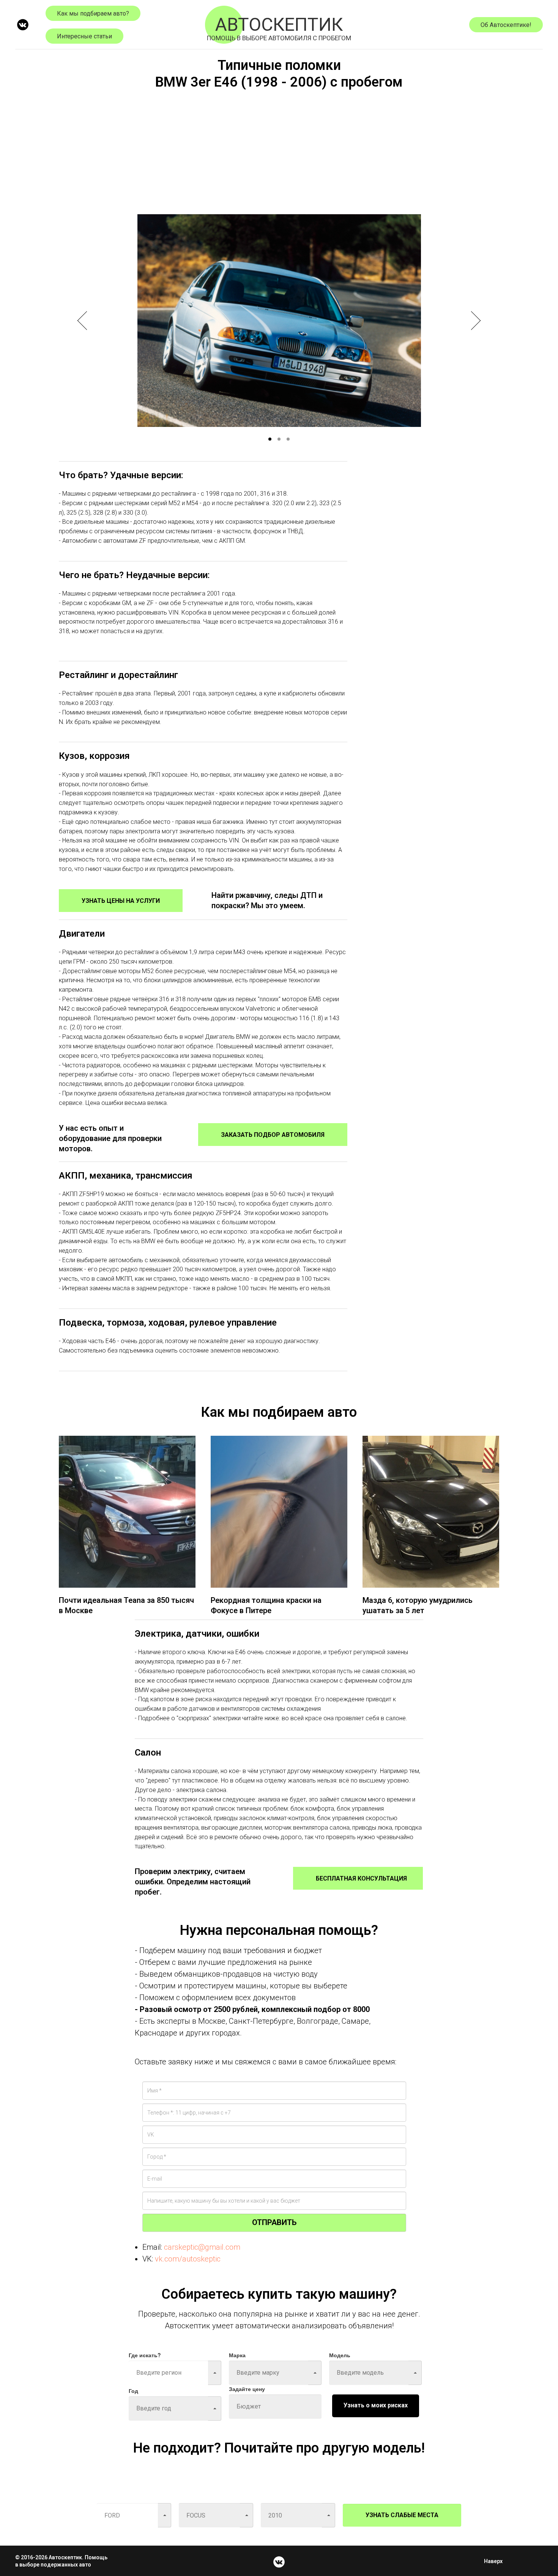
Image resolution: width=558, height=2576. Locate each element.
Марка (237, 2355)
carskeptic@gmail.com (202, 2247)
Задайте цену (247, 2389)
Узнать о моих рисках (376, 2405)
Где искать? (145, 2355)
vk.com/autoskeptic (188, 2259)
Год (133, 2391)
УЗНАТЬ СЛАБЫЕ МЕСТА (402, 2515)
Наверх (493, 2561)
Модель (340, 2355)
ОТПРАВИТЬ (274, 2222)
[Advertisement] (279, 150)
